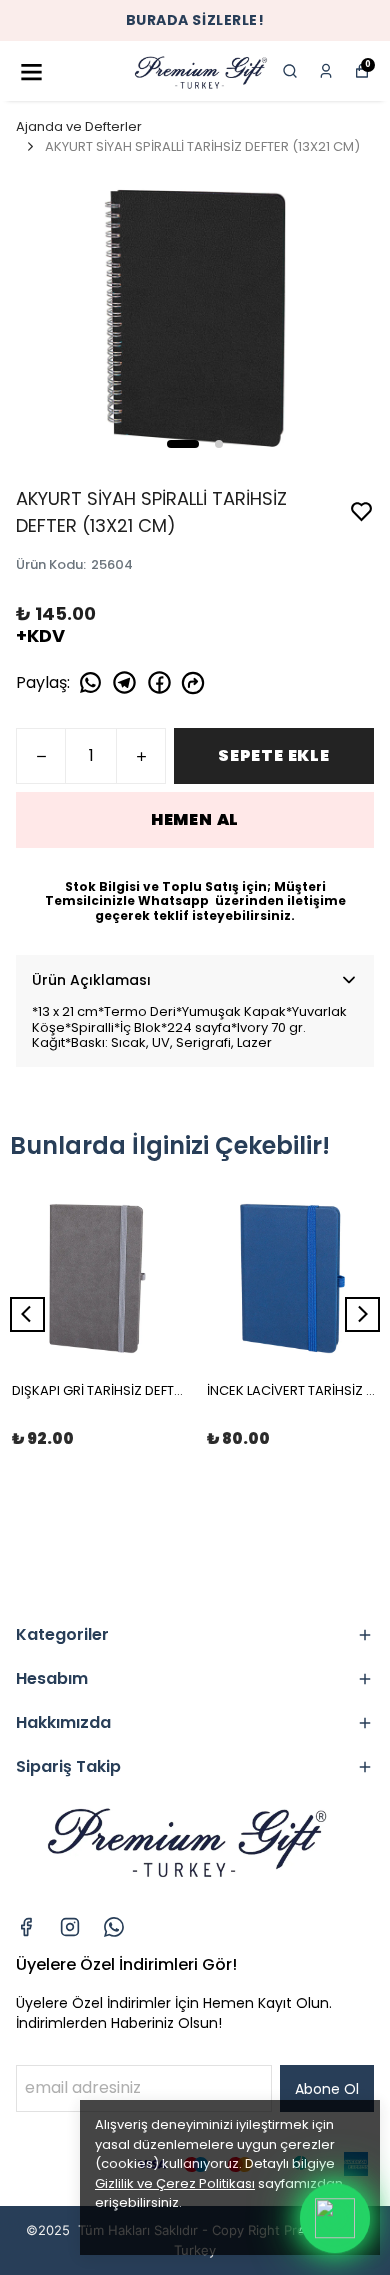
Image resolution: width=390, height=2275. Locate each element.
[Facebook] (26, 1927)
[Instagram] (70, 1927)
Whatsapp (175, 900)
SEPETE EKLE (274, 755)
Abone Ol (327, 2089)
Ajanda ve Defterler (79, 126)
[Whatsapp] (114, 1927)
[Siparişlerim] (326, 71)
